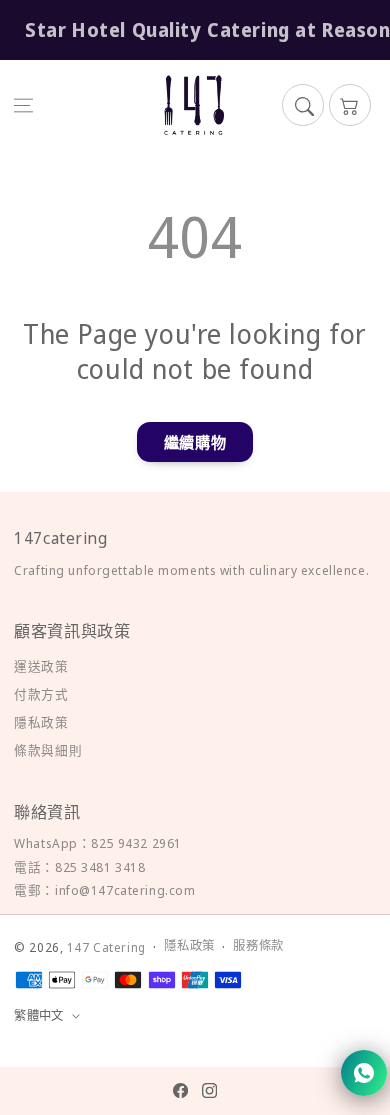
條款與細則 (48, 750)
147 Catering (106, 947)
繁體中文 (39, 1015)
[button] (24, 105)
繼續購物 (195, 442)
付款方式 (41, 694)
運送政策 (41, 666)
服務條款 (258, 945)
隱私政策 (41, 722)
